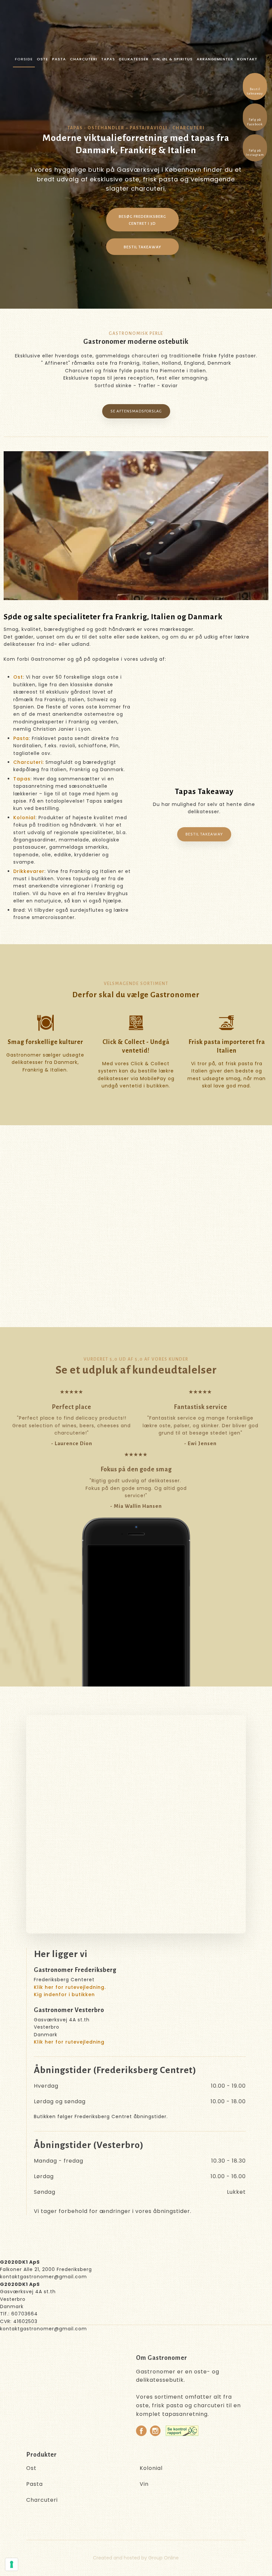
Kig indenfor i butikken (64, 1994)
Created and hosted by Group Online (136, 2558)
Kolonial (24, 818)
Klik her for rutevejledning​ (69, 2042)
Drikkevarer (29, 871)
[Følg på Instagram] (155, 2431)
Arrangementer (215, 59)
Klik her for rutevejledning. (70, 1987)
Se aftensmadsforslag (136, 411)
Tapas (108, 59)
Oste (42, 59)
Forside (24, 59)
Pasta (59, 59)
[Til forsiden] (140, 26)
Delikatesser (134, 59)
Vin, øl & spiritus (173, 59)
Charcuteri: (29, 762)
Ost (18, 677)
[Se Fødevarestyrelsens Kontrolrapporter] (182, 2431)
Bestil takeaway (204, 834)
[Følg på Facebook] (141, 2431)
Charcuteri (84, 59)
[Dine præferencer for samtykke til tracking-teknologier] (12, 2564)
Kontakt (247, 59)
